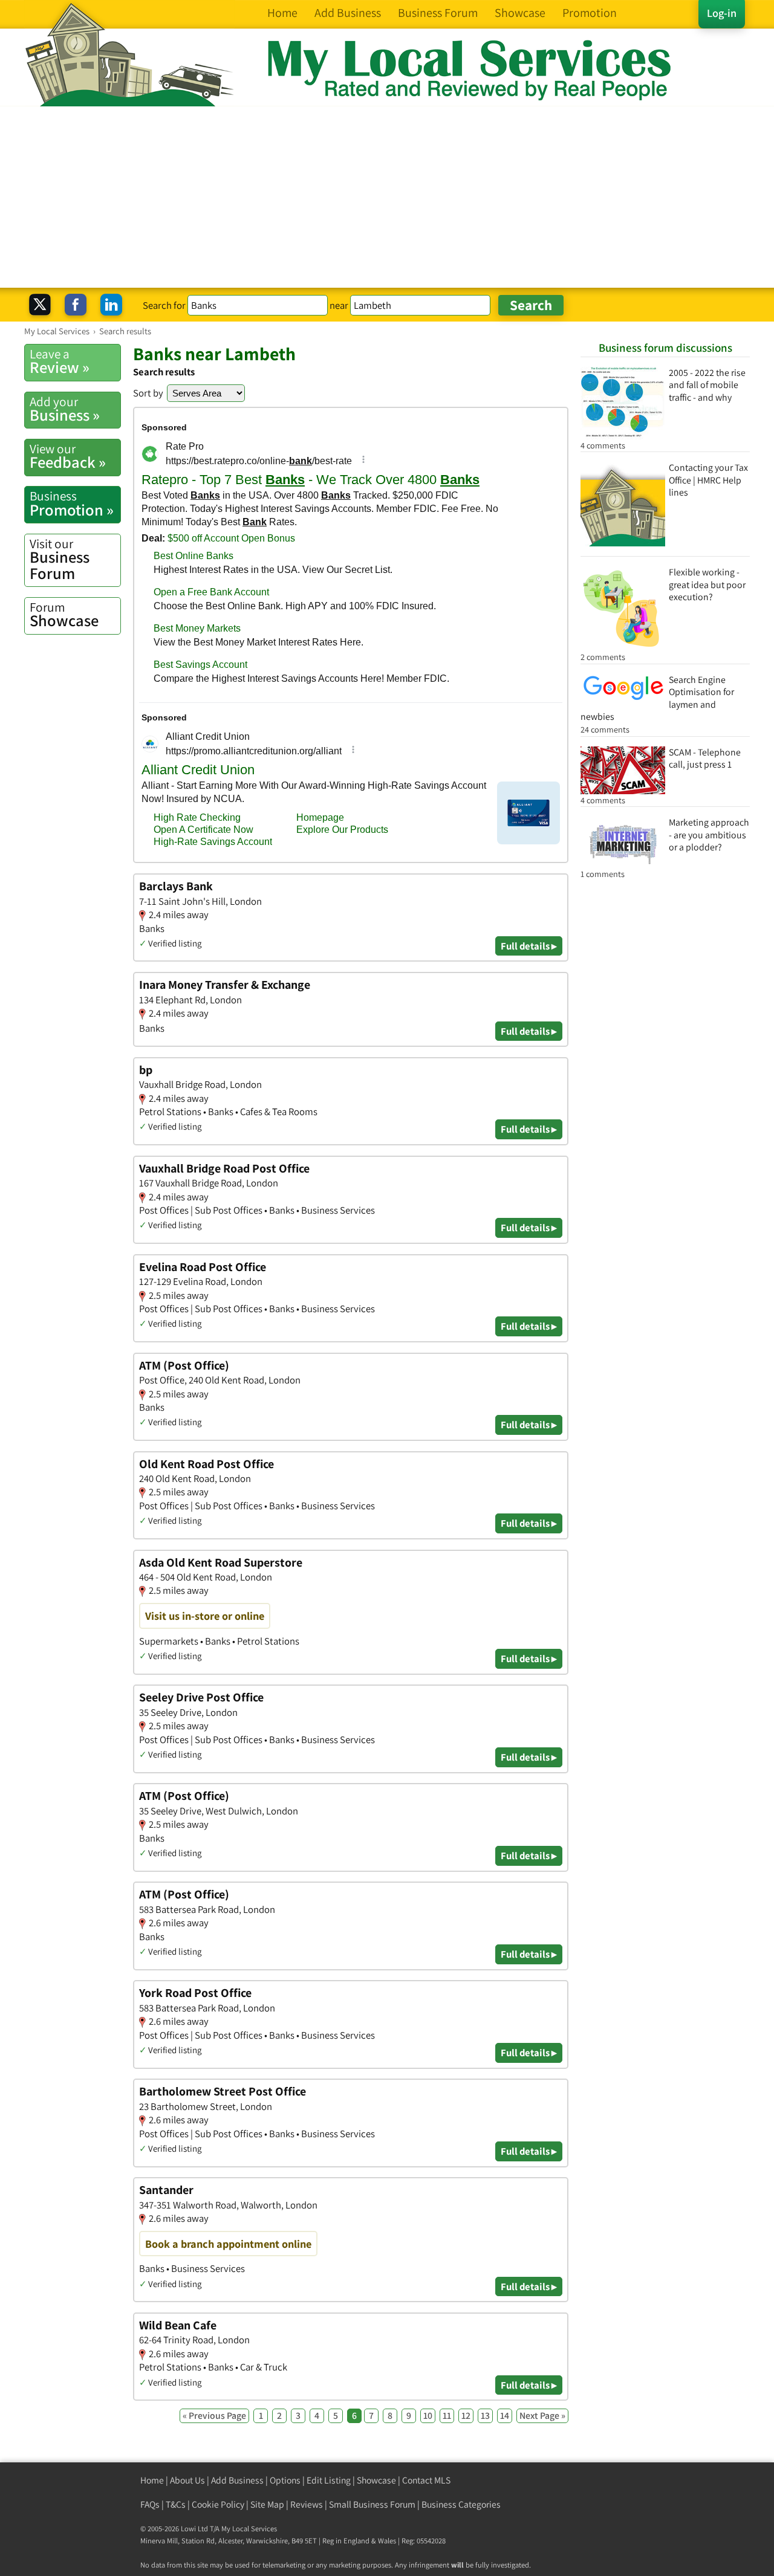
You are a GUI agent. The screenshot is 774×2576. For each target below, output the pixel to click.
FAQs (150, 2504)
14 (505, 2416)
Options (285, 2480)
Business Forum (60, 559)
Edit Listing (329, 2480)
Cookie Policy (218, 2504)
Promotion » (72, 503)
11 (447, 2416)
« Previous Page (214, 2416)
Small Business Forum (372, 2504)
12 (466, 2416)
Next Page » (542, 2416)
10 (428, 2416)
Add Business (237, 2480)
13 (485, 2416)
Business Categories (461, 2504)
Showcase (64, 615)
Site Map (267, 2504)
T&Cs (176, 2504)
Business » (65, 409)
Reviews (307, 2504)
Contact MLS (426, 2480)
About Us (187, 2480)
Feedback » (68, 456)
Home (152, 2480)
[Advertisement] (387, 197)
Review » (60, 361)
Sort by (148, 393)
